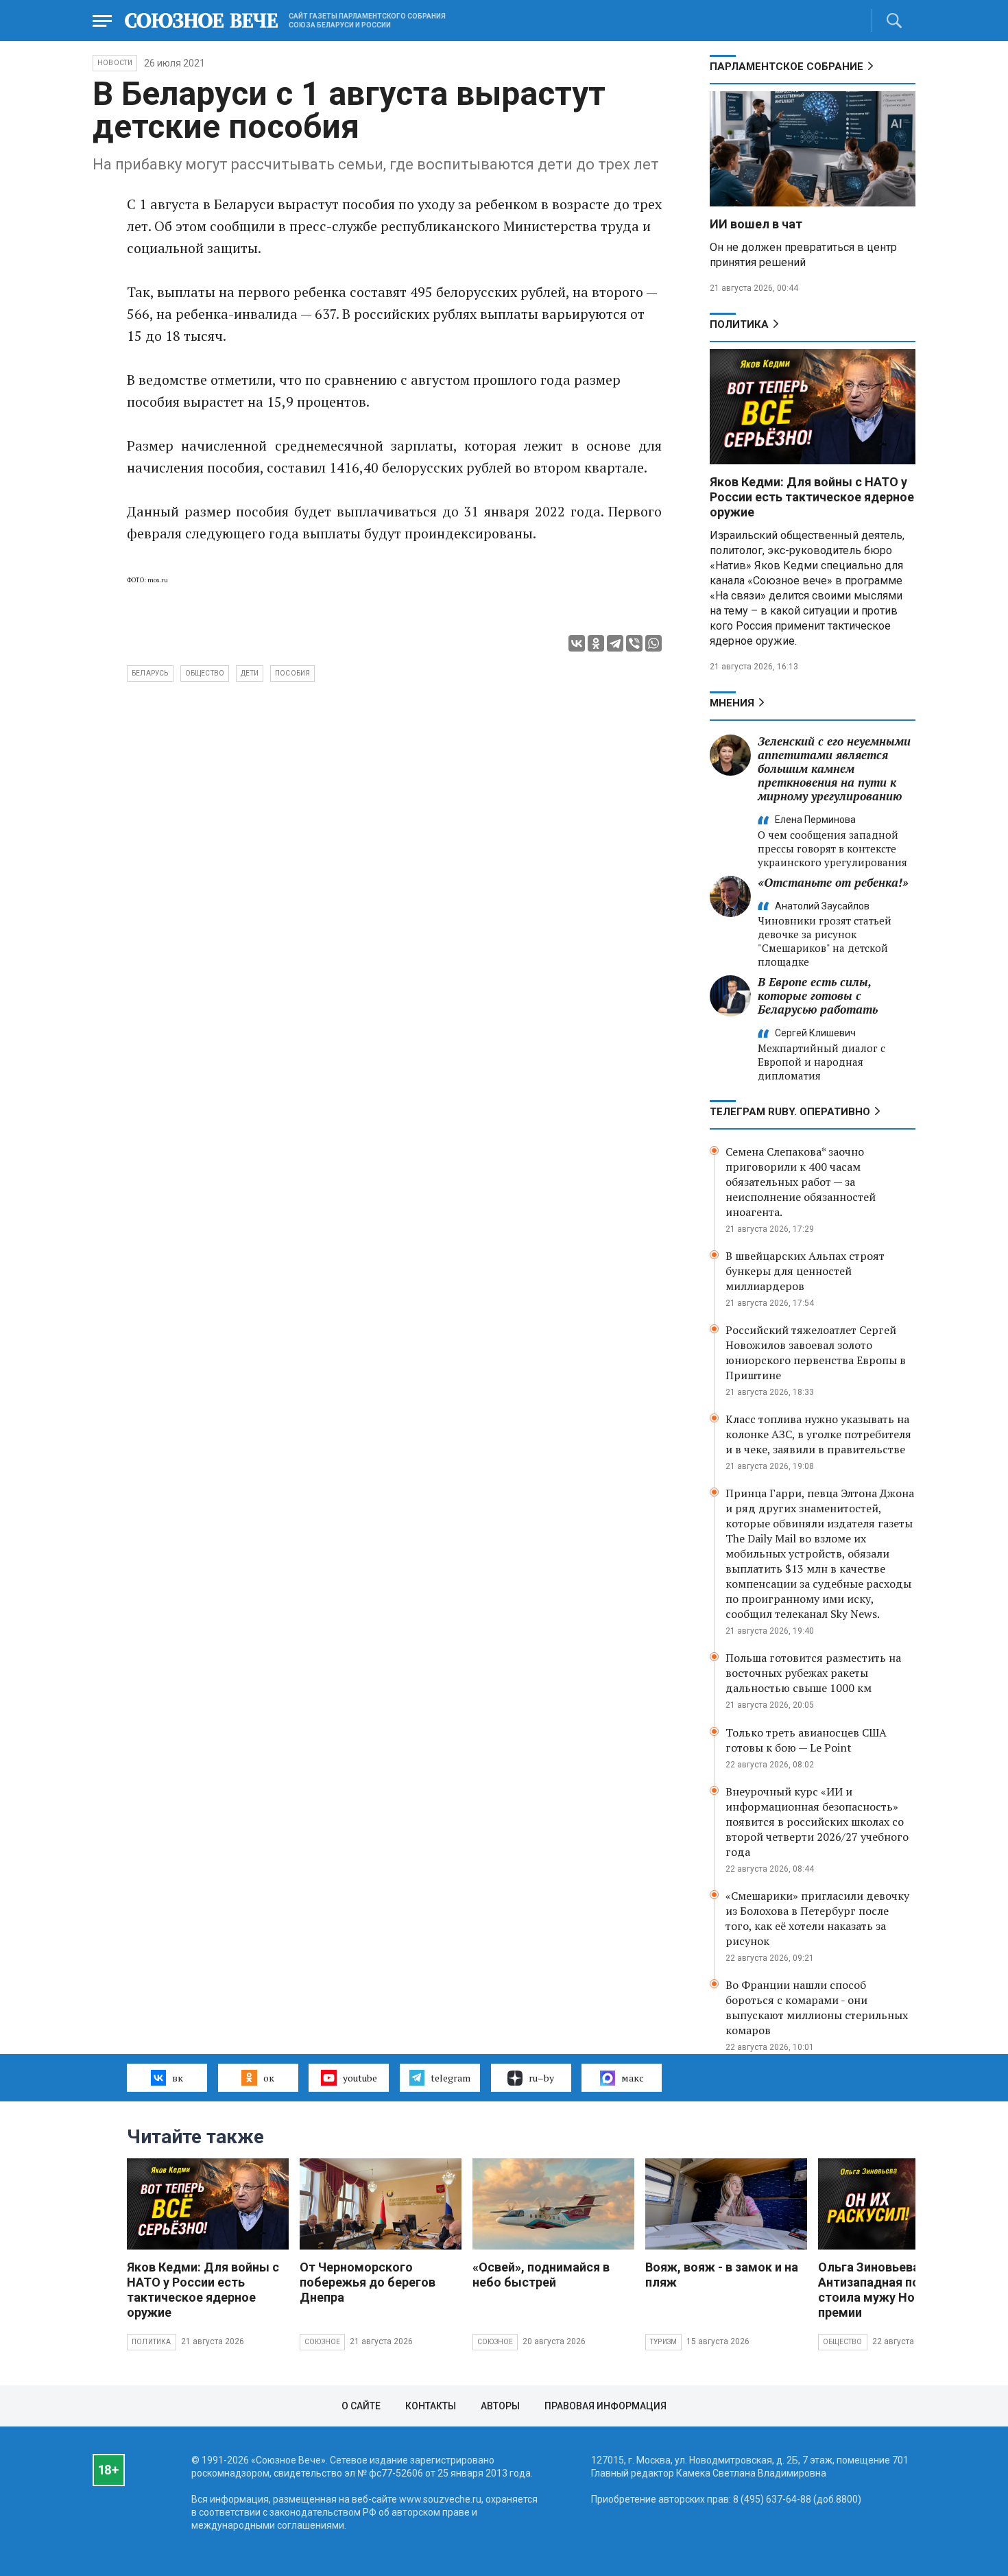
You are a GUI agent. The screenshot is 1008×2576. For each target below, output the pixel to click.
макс (633, 2078)
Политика (739, 324)
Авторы (500, 2406)
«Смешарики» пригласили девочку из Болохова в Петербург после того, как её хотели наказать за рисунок (817, 1918)
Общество (843, 2342)
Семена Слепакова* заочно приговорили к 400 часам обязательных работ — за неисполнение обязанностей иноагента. (801, 1182)
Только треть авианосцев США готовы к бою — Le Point (806, 1740)
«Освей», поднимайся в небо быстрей (541, 2275)
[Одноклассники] (596, 643)
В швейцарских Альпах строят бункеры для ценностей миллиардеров (805, 1271)
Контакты (431, 2406)
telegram (451, 2078)
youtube (360, 2078)
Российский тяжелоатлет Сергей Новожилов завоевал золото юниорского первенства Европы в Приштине (816, 1352)
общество (205, 673)
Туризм (663, 2342)
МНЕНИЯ (732, 703)
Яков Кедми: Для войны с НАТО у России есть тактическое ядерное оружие (812, 497)
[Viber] (634, 643)
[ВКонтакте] (577, 643)
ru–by (541, 2078)
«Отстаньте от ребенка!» (833, 882)
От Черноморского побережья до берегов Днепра (368, 2282)
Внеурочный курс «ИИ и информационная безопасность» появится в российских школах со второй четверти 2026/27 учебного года (817, 1822)
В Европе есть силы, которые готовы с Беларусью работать (818, 995)
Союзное (322, 2342)
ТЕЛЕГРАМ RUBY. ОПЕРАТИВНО (790, 1112)
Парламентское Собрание (787, 67)
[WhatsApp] (653, 643)
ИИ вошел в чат (756, 224)
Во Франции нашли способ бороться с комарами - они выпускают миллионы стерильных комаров (817, 2007)
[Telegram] (615, 643)
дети (250, 673)
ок (269, 2078)
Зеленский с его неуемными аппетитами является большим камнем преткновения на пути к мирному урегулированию (834, 768)
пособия (292, 673)
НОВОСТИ (115, 63)
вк (178, 2078)
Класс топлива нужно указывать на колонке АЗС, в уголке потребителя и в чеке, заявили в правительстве (818, 1434)
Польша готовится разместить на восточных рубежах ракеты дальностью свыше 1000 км (813, 1673)
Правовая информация (605, 2406)
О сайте (361, 2406)
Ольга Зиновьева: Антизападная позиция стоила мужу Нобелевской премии (898, 2290)
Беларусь (150, 673)
